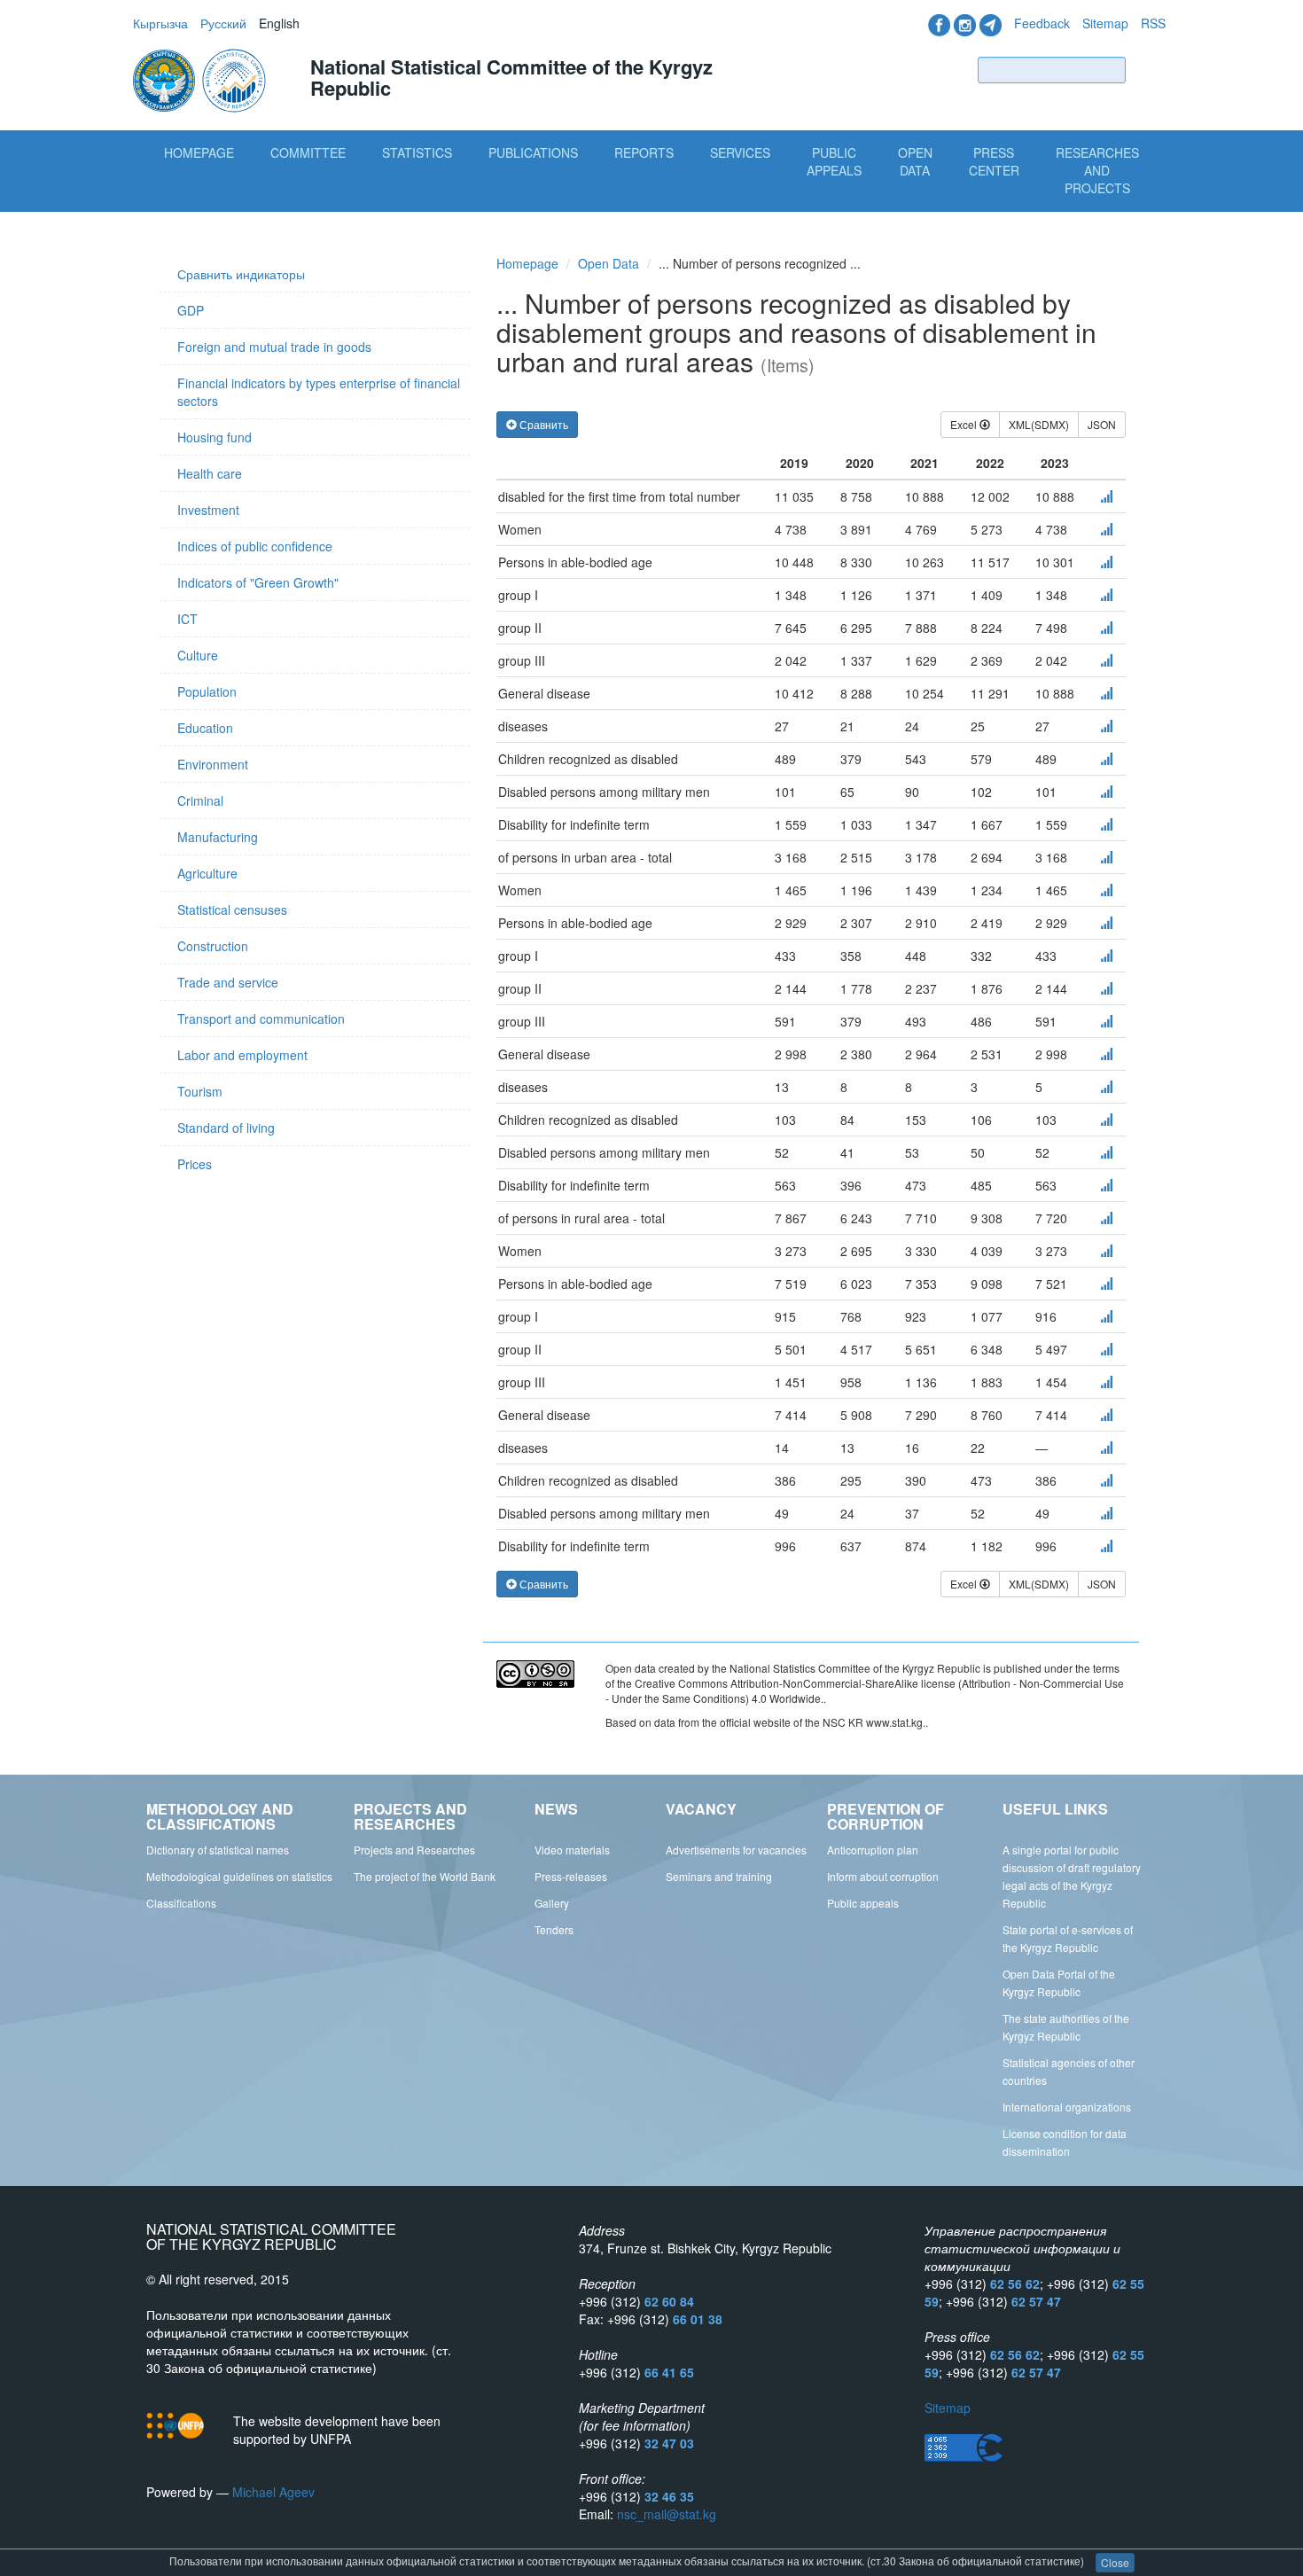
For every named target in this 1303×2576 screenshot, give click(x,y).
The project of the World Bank (425, 1876)
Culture (198, 655)
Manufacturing (218, 837)
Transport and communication (261, 1019)
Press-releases (571, 1876)
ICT (187, 619)
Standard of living (226, 1128)
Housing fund (215, 437)
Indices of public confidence (255, 546)
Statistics (417, 152)
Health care (210, 473)
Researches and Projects (1097, 170)
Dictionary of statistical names (218, 1850)
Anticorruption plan (873, 1850)
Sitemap (1105, 23)
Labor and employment (242, 1055)
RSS (1153, 23)
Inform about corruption (883, 1876)
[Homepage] (201, 79)
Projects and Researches (414, 1850)
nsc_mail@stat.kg (667, 2514)
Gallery (552, 1903)
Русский (223, 23)
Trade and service (228, 982)
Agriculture (207, 873)
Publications (533, 152)
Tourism (200, 1091)
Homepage (199, 152)
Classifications (181, 1903)
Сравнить (542, 424)
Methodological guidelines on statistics (239, 1876)
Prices (195, 1164)
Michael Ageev (273, 2492)
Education (205, 728)
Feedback (1042, 23)
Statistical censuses (232, 909)
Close (1115, 2562)
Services (740, 152)
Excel (965, 424)
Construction (213, 946)
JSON (1102, 424)
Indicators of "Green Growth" (258, 582)
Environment (213, 764)
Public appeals (863, 1903)
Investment (208, 510)
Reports (644, 152)
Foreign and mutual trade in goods (274, 347)
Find (1150, 70)
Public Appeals (834, 161)
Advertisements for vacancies (736, 1850)
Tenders (554, 1929)
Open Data (915, 161)
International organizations (1067, 2107)
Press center (994, 161)
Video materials (572, 1850)
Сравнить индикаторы (241, 274)
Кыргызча (160, 23)
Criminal (200, 800)
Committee (308, 152)
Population (207, 691)
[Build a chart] (1106, 496)
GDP (191, 310)
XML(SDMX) (1039, 424)
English (279, 23)
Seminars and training (719, 1876)
